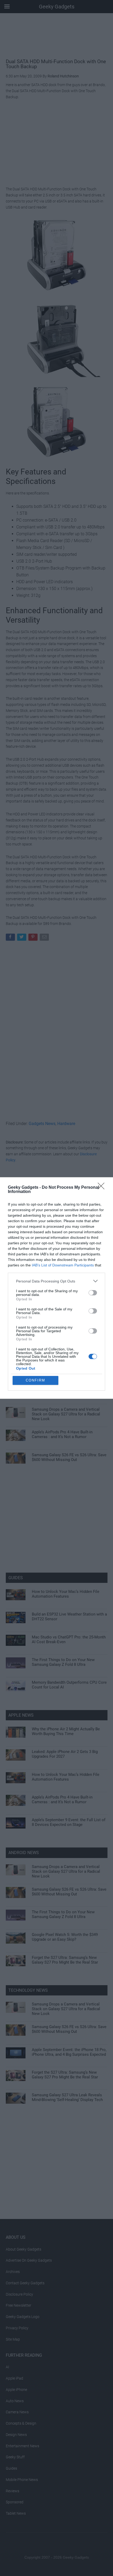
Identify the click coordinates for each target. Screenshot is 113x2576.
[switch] (93, 1293)
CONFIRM (35, 1380)
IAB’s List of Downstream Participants (63, 1265)
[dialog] (56, 1288)
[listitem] (56, 1281)
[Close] (103, 1188)
